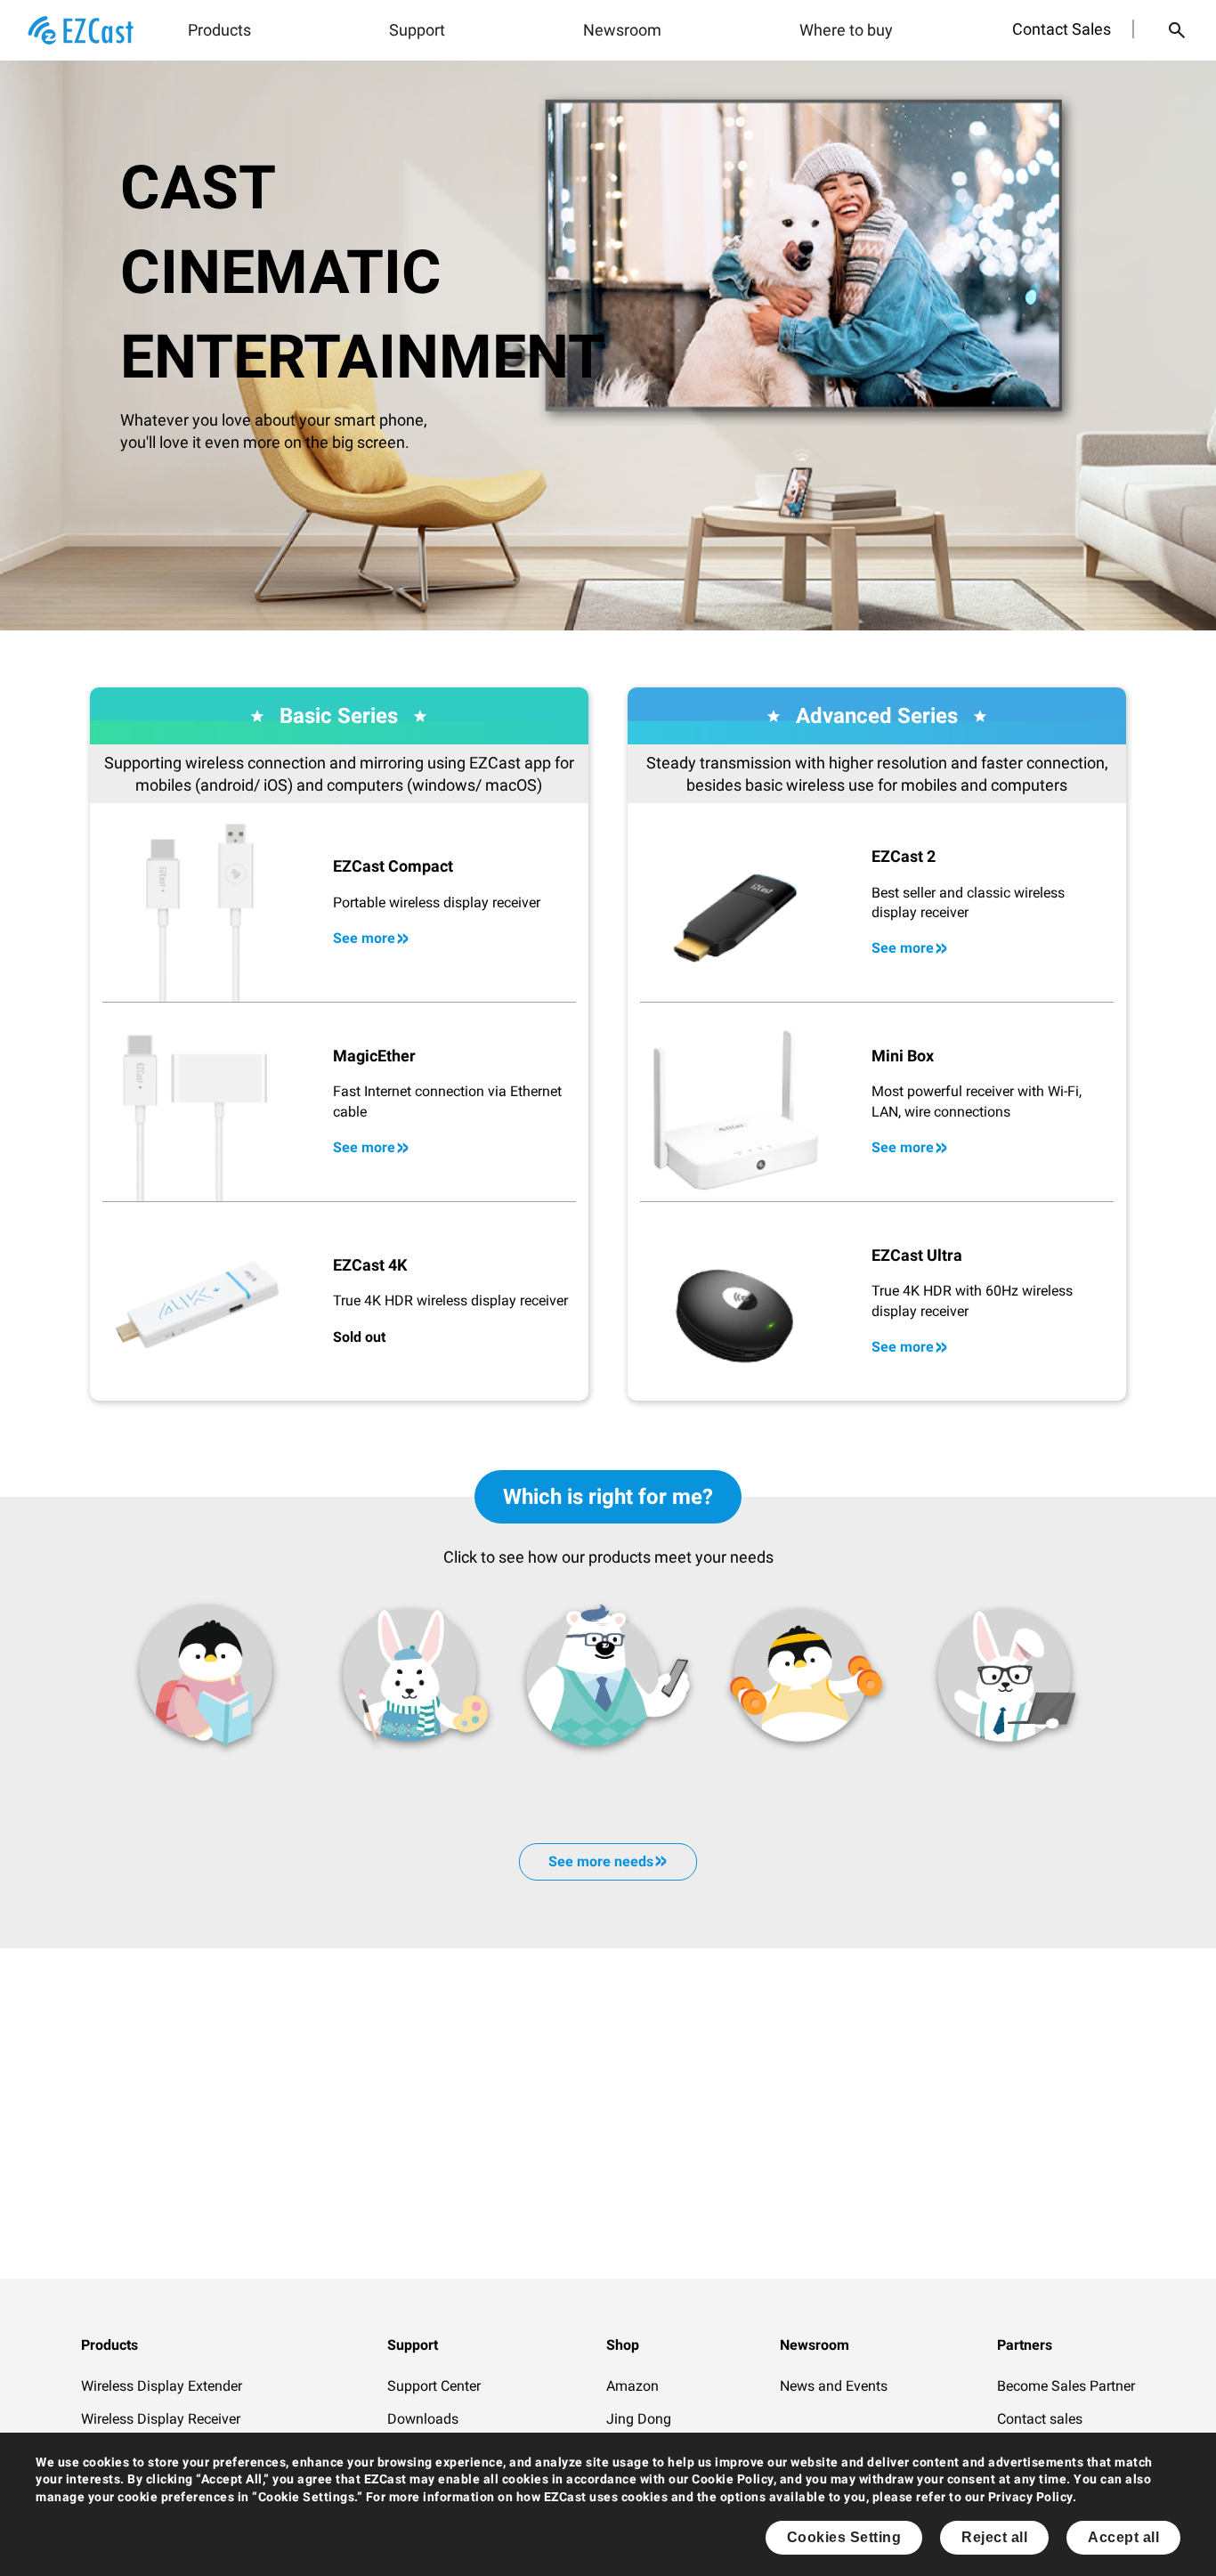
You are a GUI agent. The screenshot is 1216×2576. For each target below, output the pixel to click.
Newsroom (622, 30)
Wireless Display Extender (162, 2386)
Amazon (632, 2386)
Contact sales (1040, 2419)
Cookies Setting (844, 2537)
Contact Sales (1062, 29)
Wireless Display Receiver (161, 2419)
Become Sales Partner (1066, 2386)
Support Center (434, 2386)
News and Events (834, 2386)
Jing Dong (639, 2419)
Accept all (1123, 2537)
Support (417, 30)
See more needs (601, 1861)
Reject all (994, 2537)
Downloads (423, 2419)
